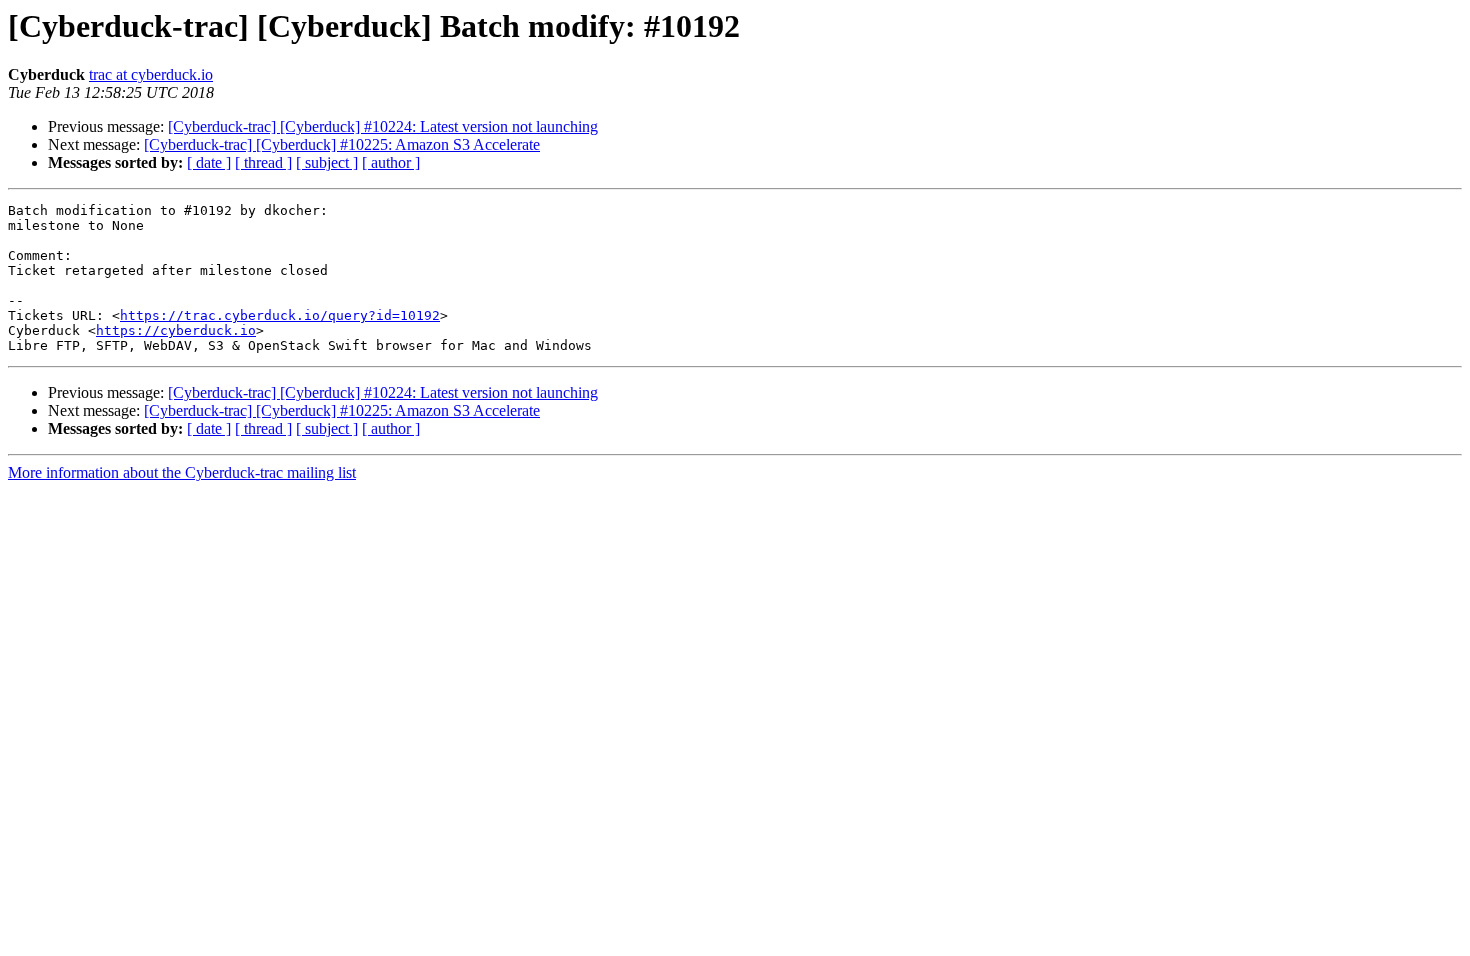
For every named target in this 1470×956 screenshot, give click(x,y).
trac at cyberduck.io (151, 74)
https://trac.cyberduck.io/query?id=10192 (280, 315)
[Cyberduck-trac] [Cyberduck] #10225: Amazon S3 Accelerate (342, 144)
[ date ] (209, 162)
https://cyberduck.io (176, 330)
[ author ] (391, 162)
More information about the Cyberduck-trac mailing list (182, 472)
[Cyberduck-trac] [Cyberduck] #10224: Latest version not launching (383, 126)
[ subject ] (327, 162)
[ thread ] (263, 162)
